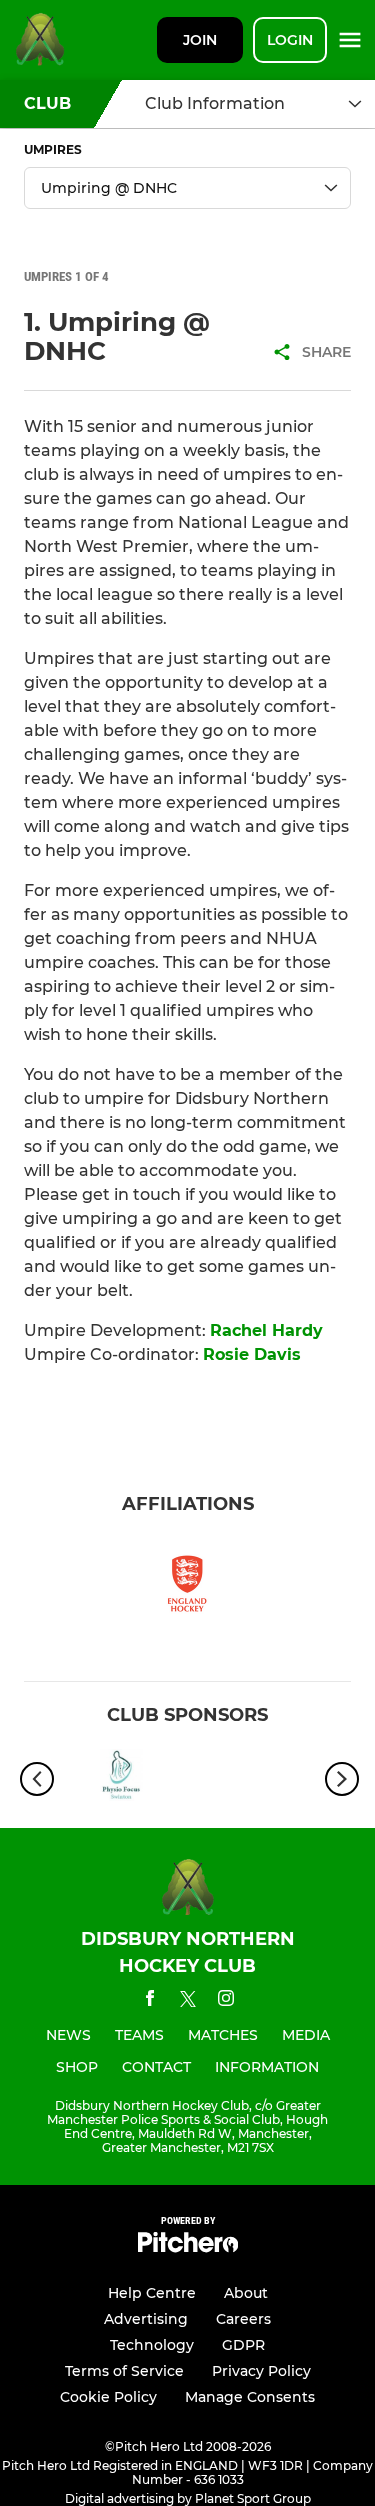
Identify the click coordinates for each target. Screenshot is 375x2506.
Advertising (146, 2319)
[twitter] (188, 2002)
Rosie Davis (252, 1354)
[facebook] (150, 2001)
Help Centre (152, 2293)
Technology (152, 2345)
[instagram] (226, 2001)
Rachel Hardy (266, 1330)
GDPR (243, 2345)
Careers (243, 2319)
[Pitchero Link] (188, 2247)
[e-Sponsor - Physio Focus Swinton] (121, 1778)
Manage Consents (250, 2397)
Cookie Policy (108, 2397)
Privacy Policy (261, 2371)
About (246, 2293)
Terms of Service (124, 2371)
